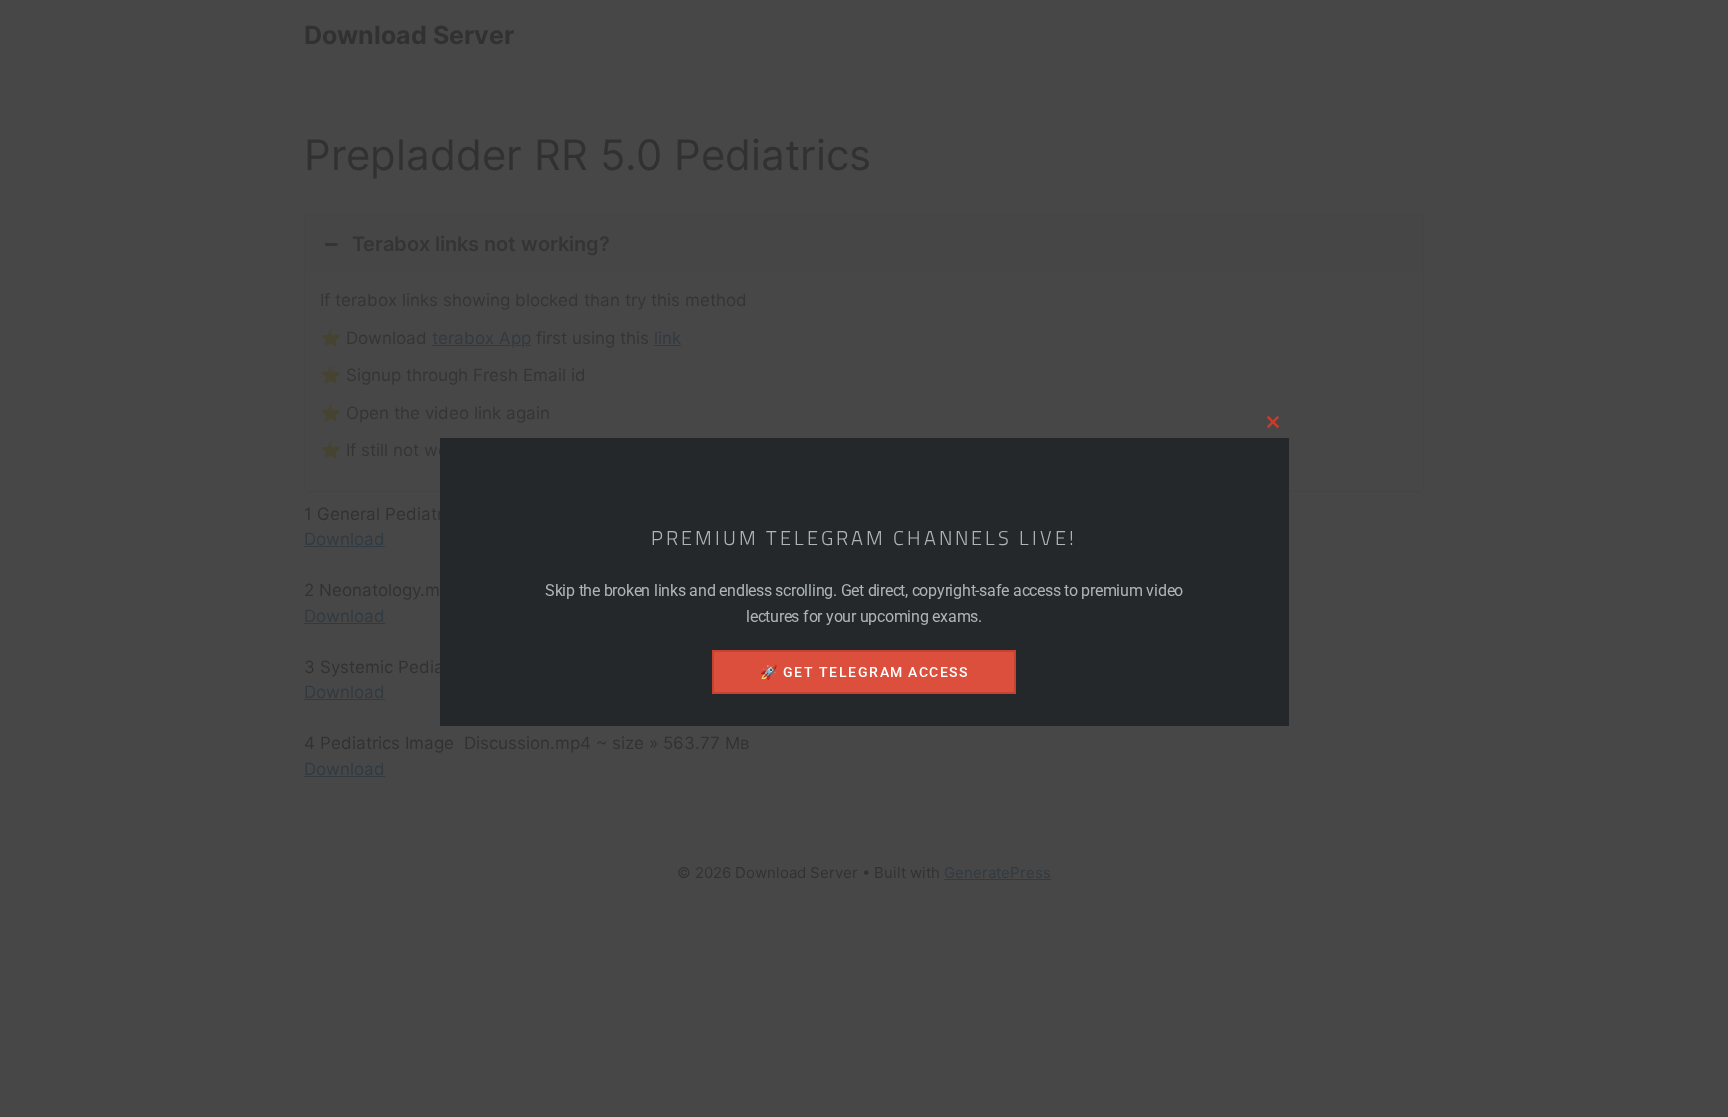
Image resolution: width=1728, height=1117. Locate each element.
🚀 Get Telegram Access (864, 672)
